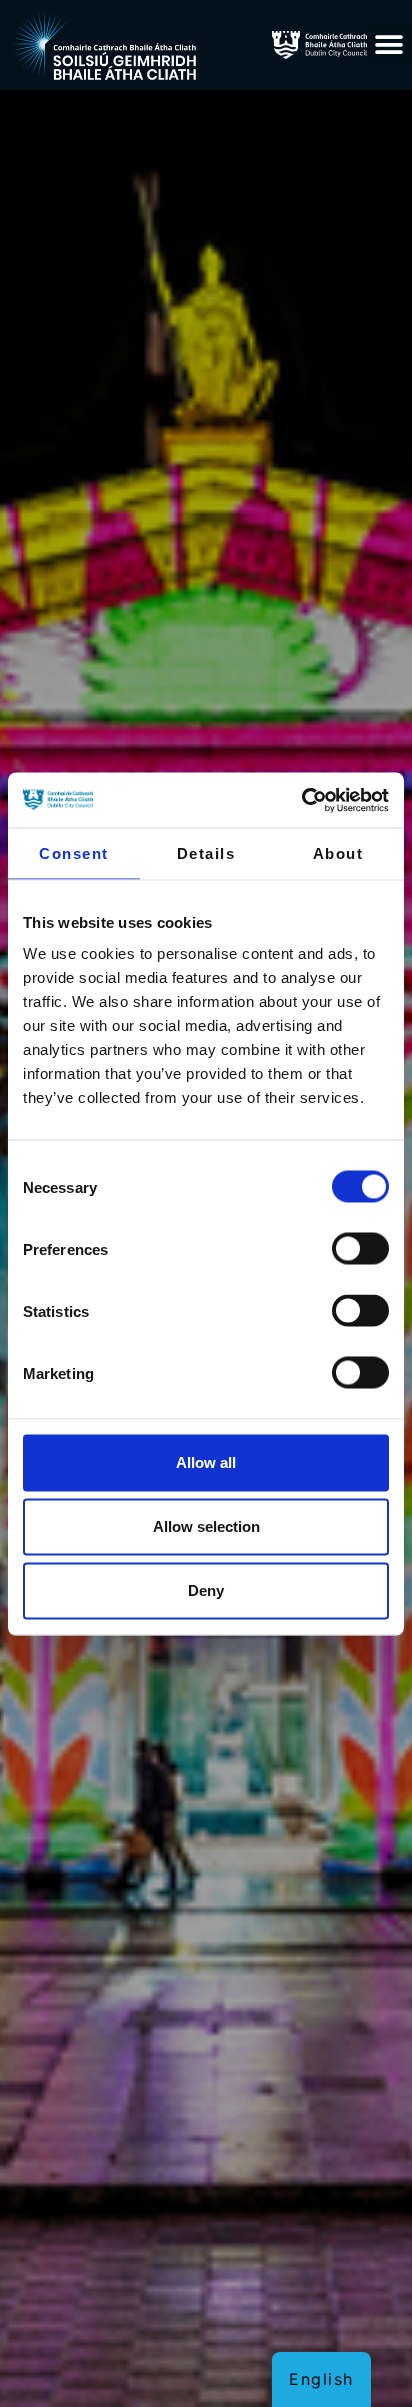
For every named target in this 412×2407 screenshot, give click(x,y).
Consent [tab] (74, 853)
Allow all (206, 1462)
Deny (206, 1590)
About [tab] (338, 853)
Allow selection (206, 1526)
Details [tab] (206, 853)
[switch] (360, 1249)
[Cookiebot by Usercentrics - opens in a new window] (301, 800)
